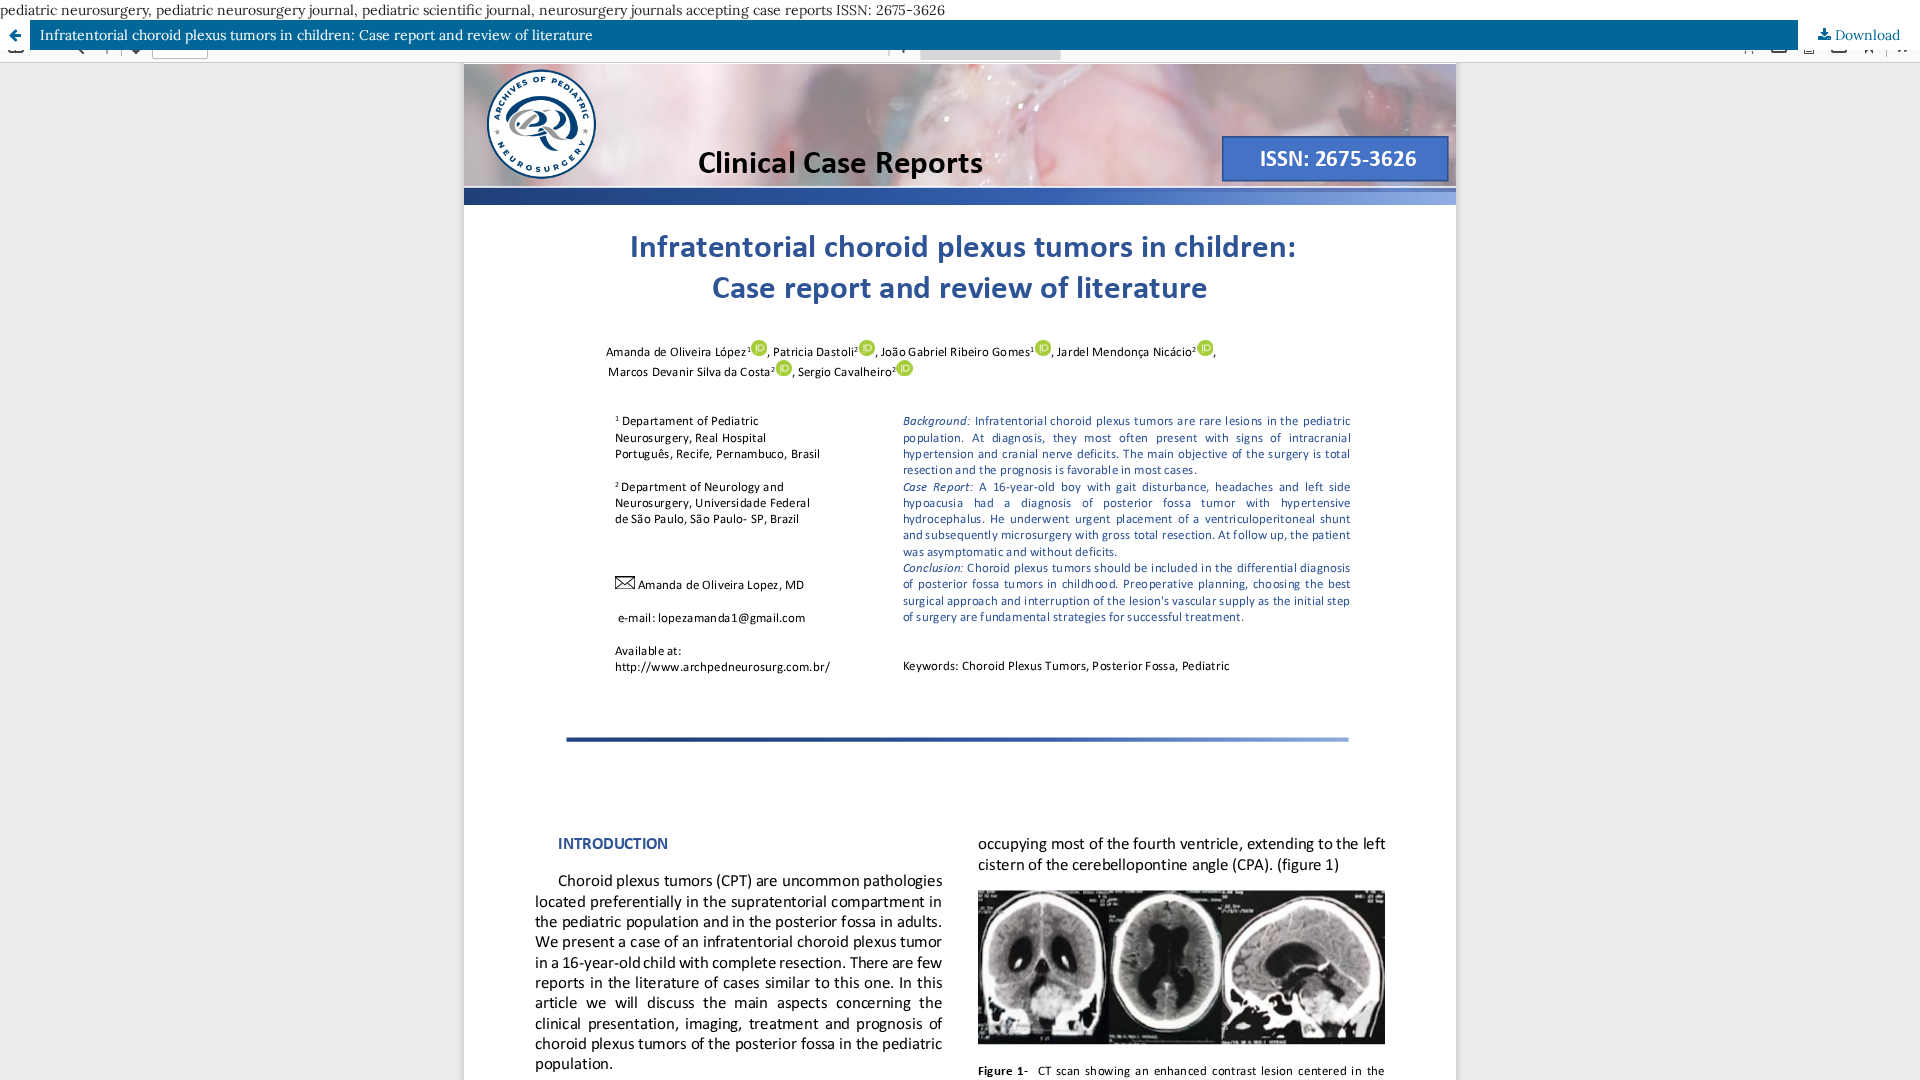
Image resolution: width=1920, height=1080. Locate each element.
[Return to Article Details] (15, 35)
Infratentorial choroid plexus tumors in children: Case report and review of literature (316, 35)
